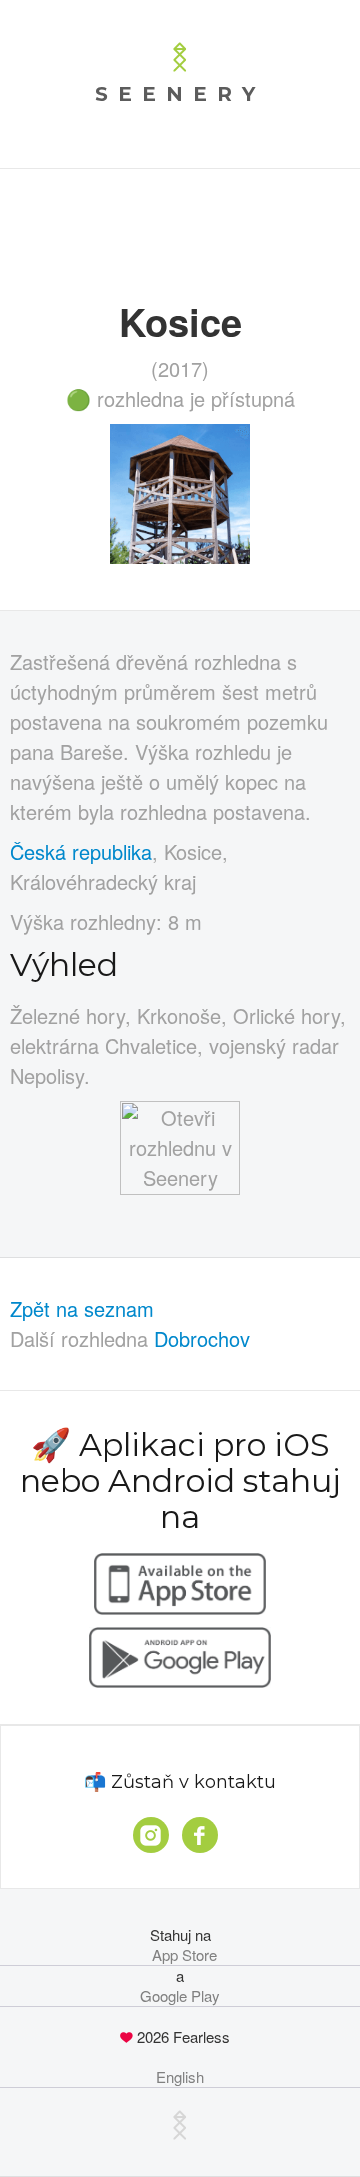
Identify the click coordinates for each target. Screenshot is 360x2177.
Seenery (180, 94)
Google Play (180, 1996)
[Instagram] (151, 1835)
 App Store (180, 1955)
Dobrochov (202, 1338)
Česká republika (81, 851)
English (180, 2077)
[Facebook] (200, 1835)
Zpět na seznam (82, 1308)
